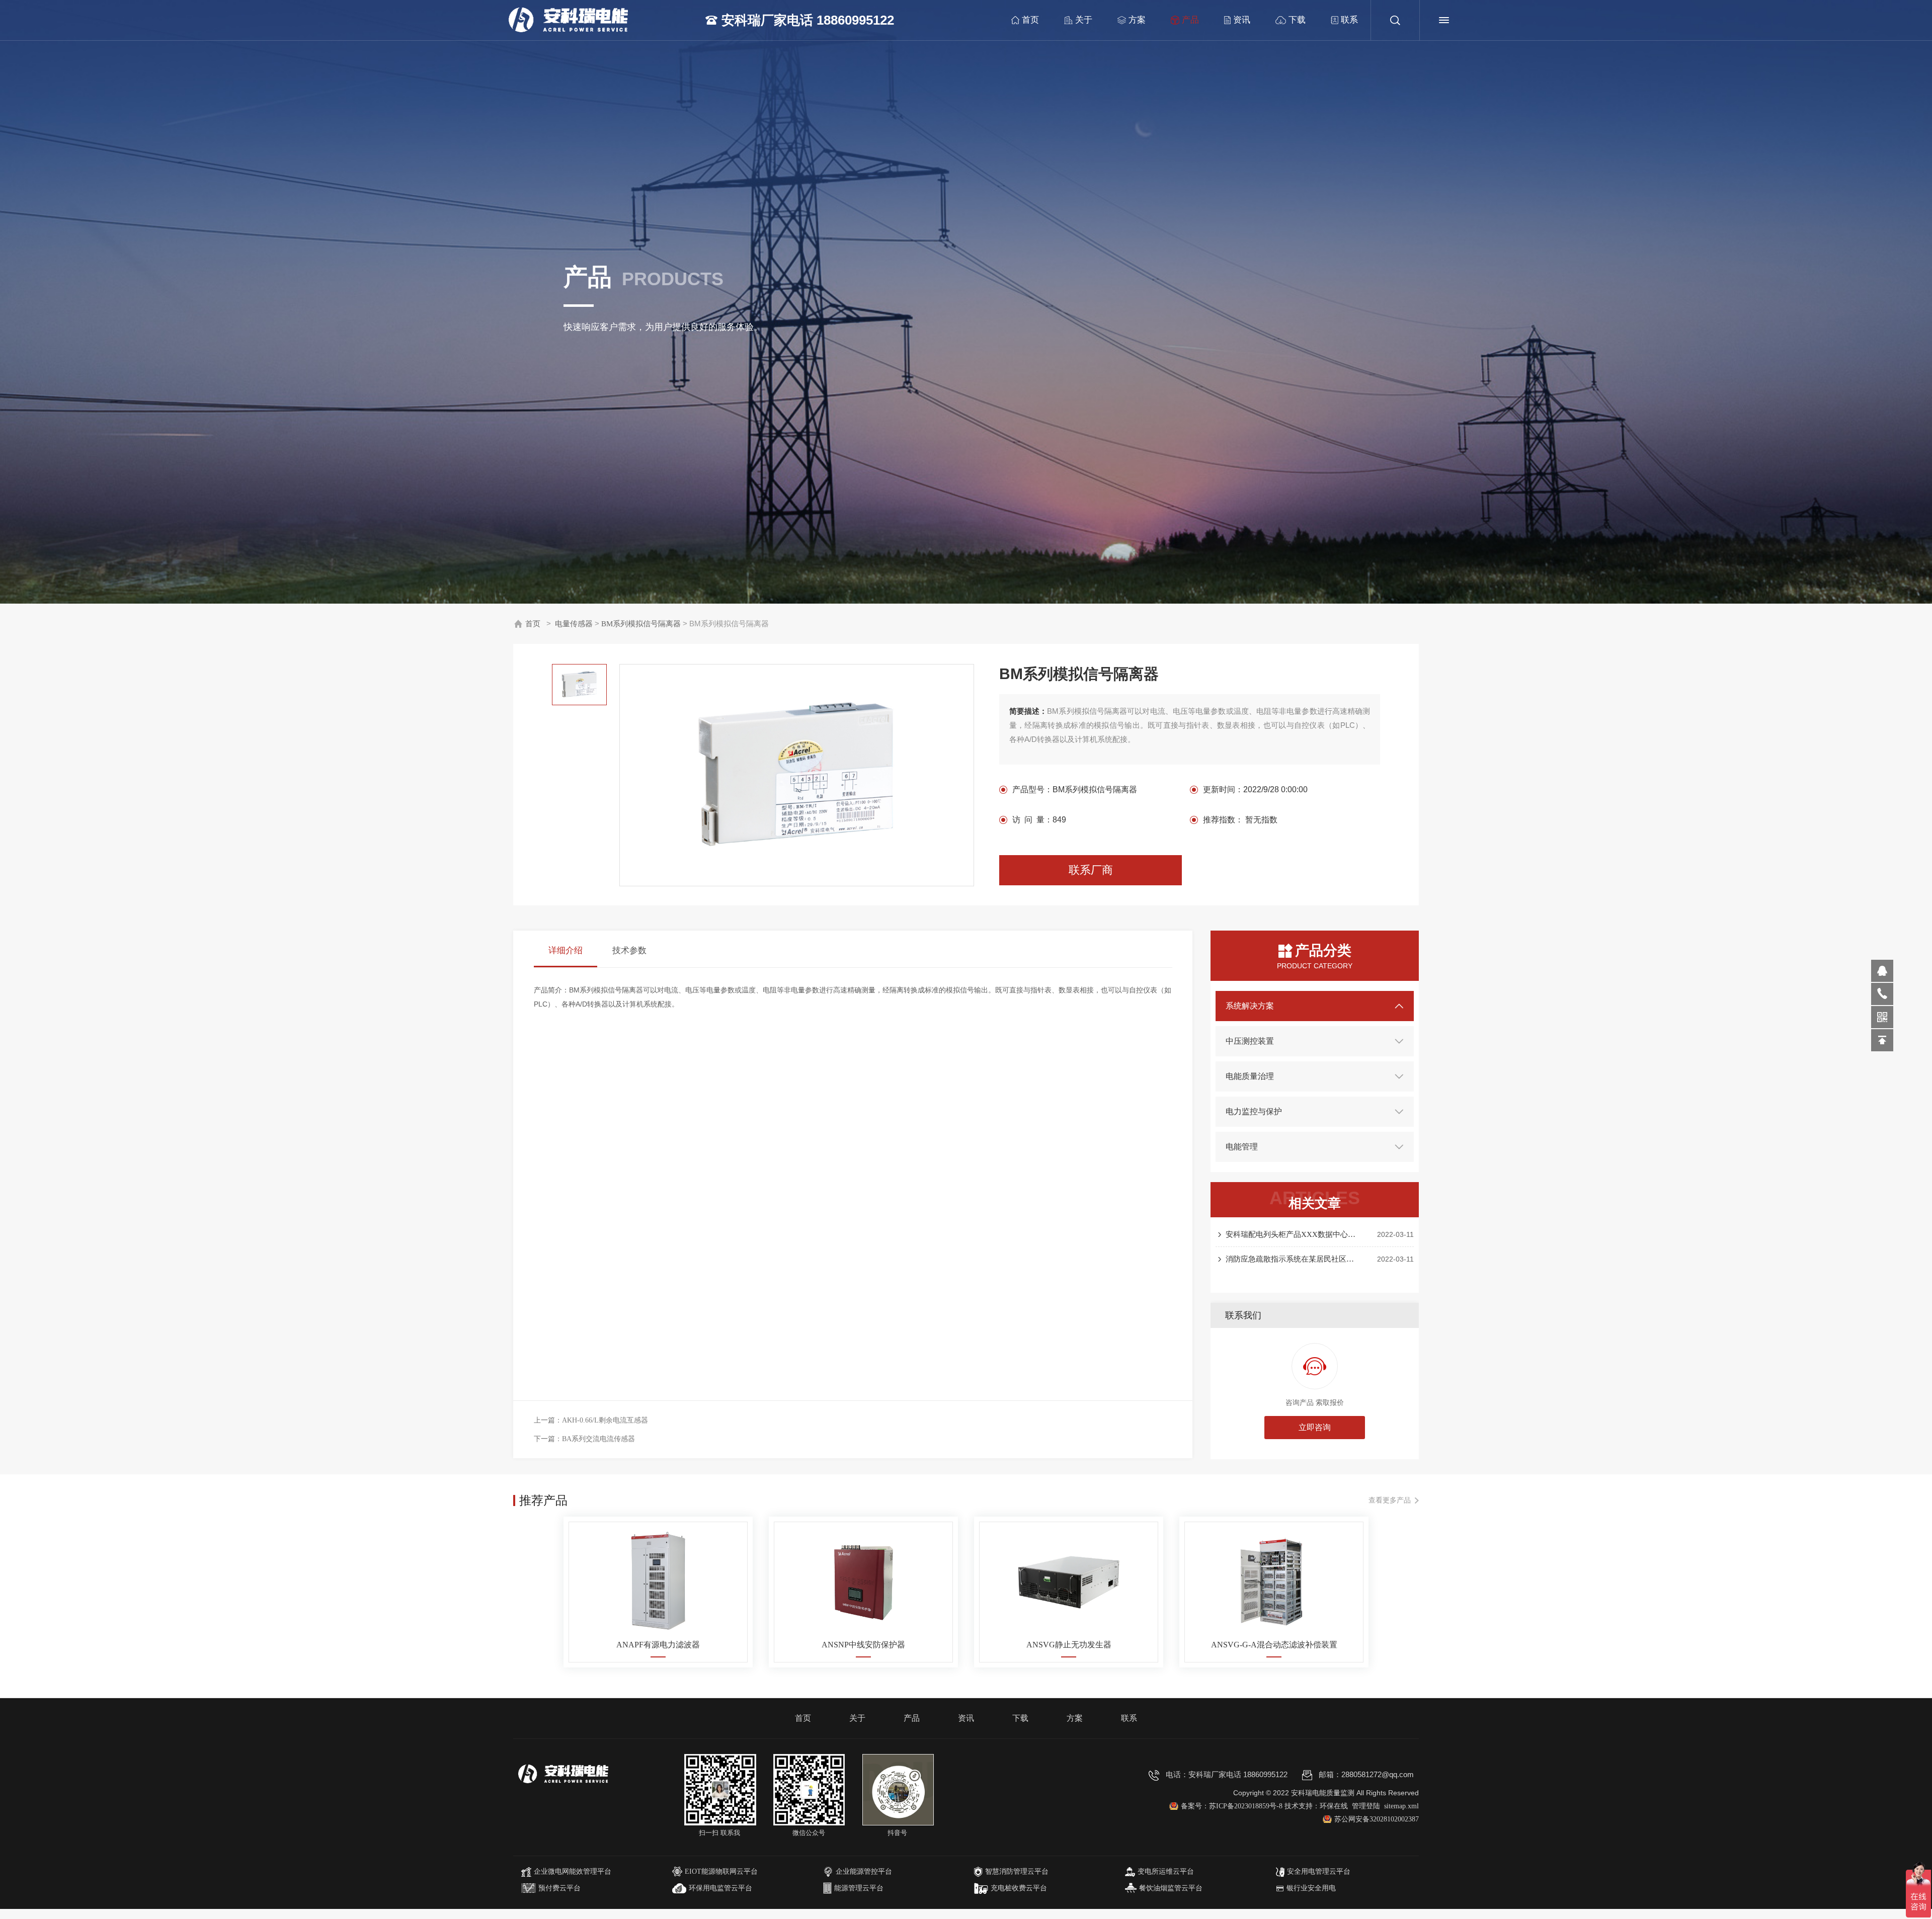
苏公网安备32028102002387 (1377, 1819)
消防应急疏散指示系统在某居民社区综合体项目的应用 (1292, 1259)
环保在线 (1334, 1806)
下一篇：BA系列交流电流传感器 (584, 1439)
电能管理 (1242, 1147)
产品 (1190, 20)
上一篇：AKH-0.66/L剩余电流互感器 (591, 1420)
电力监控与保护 (1254, 1111)
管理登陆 (1366, 1806)
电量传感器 (574, 624)
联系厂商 (1091, 870)
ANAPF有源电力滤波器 (658, 1645)
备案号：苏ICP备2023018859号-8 (1233, 1806)
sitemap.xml (1401, 1806)
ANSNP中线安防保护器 (863, 1645)
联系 (1349, 20)
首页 (1030, 20)
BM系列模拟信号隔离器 (641, 624)
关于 (1084, 20)
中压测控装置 (1250, 1041)
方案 (1137, 20)
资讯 (1242, 20)
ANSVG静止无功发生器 (1069, 1645)
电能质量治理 (1250, 1076)
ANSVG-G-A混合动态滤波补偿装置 (1274, 1645)
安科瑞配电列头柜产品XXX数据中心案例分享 (1292, 1234)
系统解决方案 (1250, 1006)
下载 (1297, 20)
